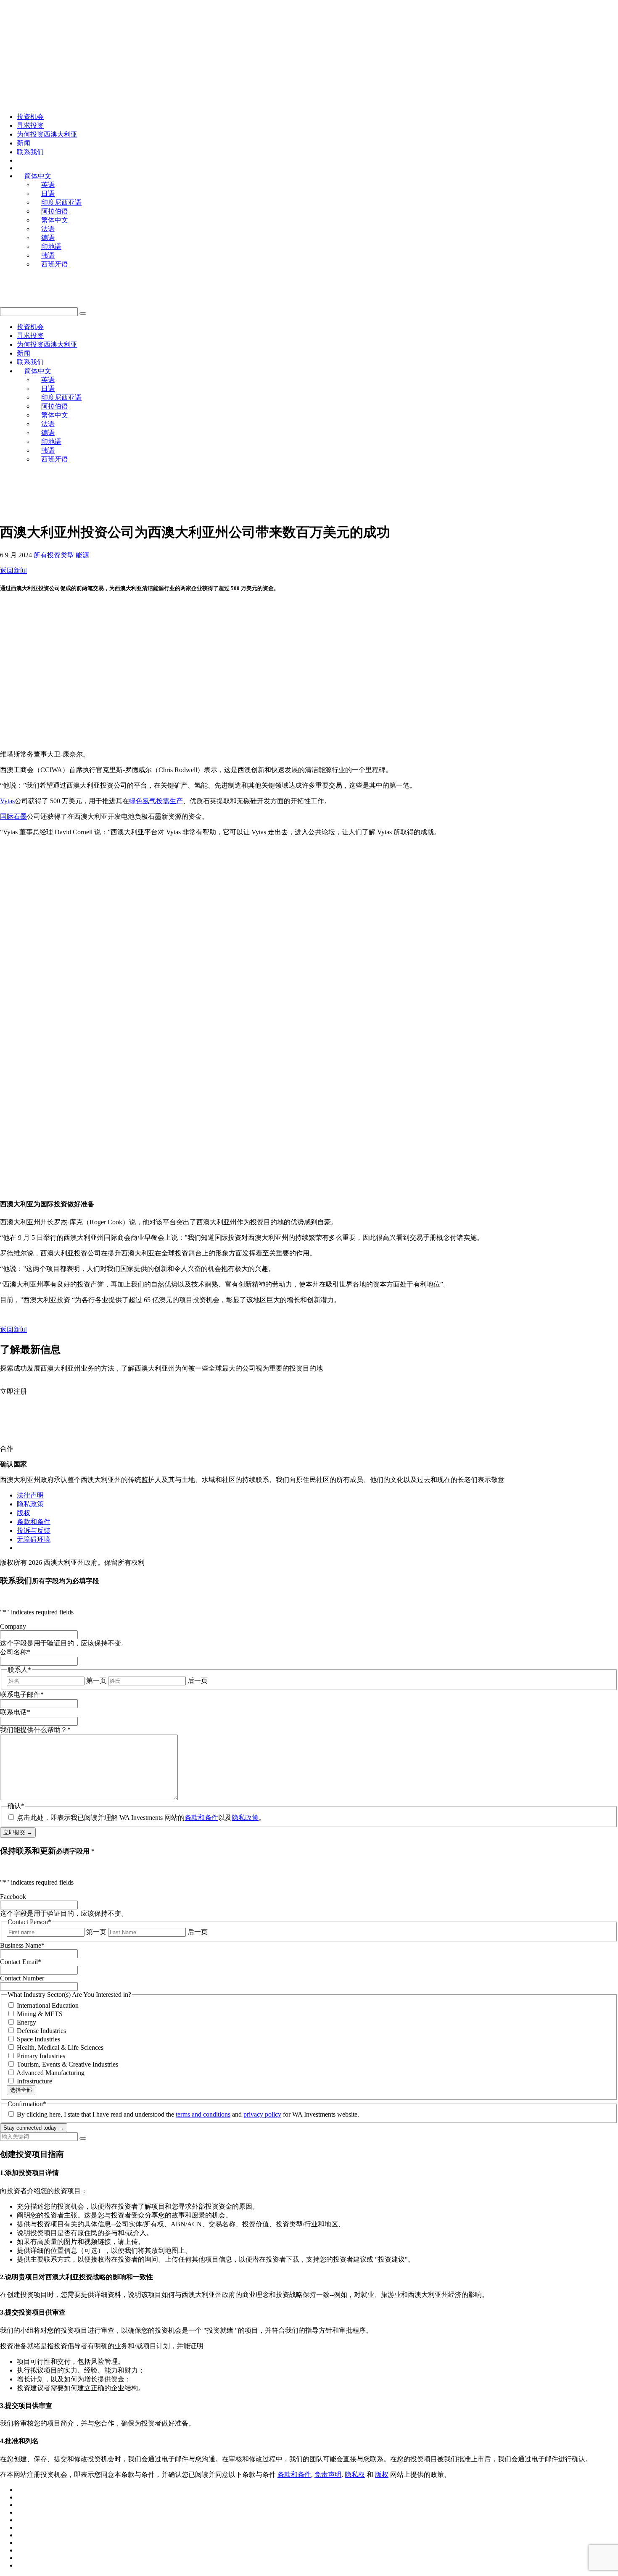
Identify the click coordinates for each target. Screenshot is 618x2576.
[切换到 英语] (21, 2490)
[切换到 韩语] (21, 2558)
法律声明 (30, 1495)
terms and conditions (203, 2114)
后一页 (198, 1681)
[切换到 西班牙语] (21, 2565)
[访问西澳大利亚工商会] (55, 510)
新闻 (24, 143)
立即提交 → (18, 1832)
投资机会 (30, 117)
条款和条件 (34, 1522)
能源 (82, 555)
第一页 (96, 1681)
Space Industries (38, 2039)
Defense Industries (41, 2031)
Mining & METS (40, 2014)
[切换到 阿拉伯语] (21, 2512)
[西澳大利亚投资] (90, 28)
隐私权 (355, 2474)
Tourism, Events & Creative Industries (67, 2064)
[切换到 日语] (21, 2497)
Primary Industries (41, 2056)
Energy (26, 2022)
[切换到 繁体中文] (21, 2527)
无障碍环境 (34, 1539)
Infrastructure (34, 2081)
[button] (83, 314)
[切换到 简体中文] (21, 2520)
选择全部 (21, 2090)
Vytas (7, 801)
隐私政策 (30, 1504)
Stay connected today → (34, 2128)
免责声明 (328, 2474)
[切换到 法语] (21, 2535)
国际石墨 (13, 816)
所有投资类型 (54, 555)
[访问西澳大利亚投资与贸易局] (178, 510)
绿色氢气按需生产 (156, 801)
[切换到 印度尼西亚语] (21, 2505)
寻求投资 (30, 125)
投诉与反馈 (34, 1531)
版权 (24, 1513)
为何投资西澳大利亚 (47, 134)
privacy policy (262, 2114)
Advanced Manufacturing (50, 2073)
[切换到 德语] (21, 2543)
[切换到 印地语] (21, 2550)
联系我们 (30, 152)
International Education (48, 2005)
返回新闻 (13, 571)
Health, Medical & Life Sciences (60, 2047)
